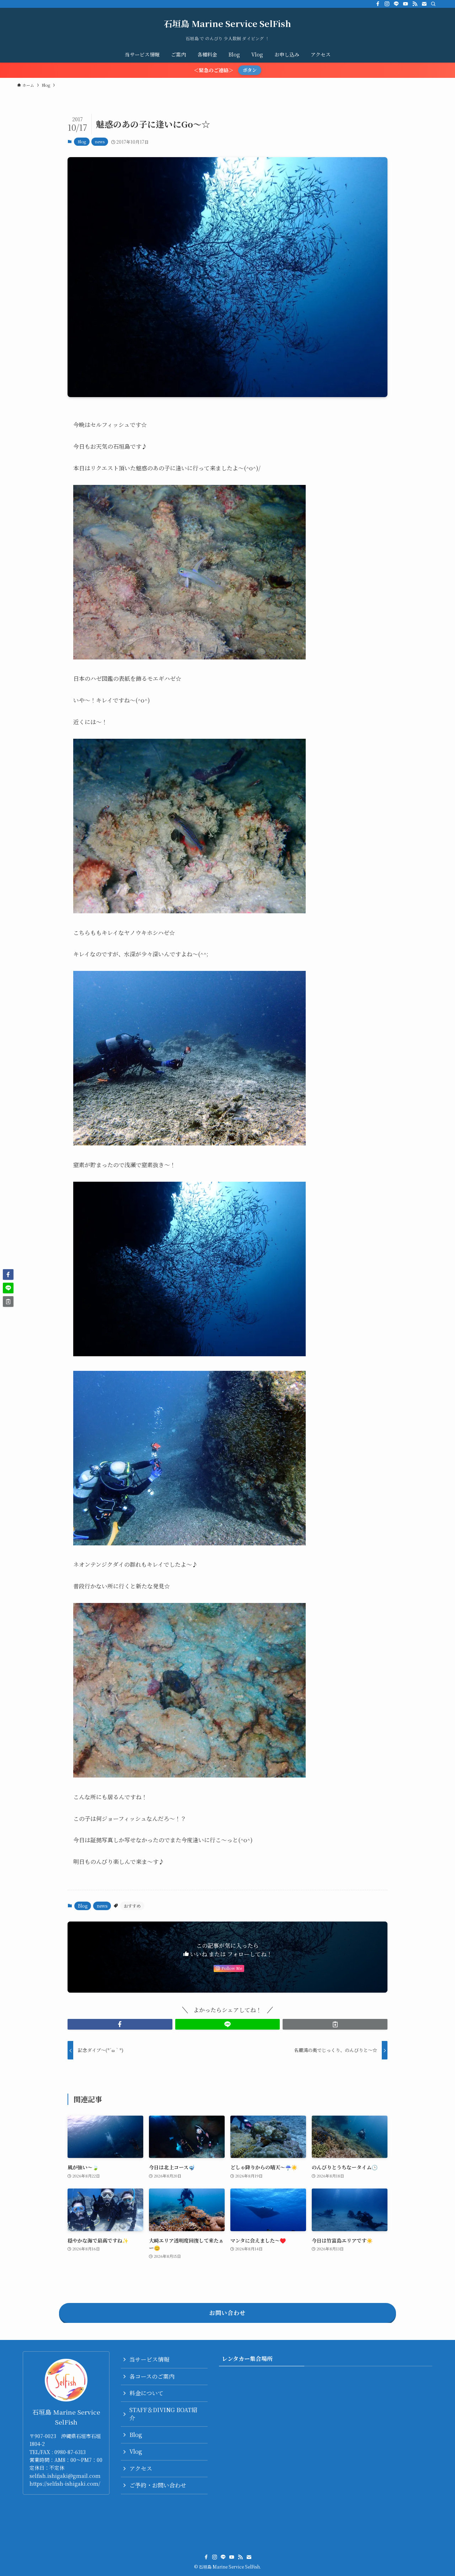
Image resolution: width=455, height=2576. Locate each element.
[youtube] (406, 4)
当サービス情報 (149, 2359)
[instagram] (387, 4)
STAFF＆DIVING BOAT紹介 (163, 2414)
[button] (120, 2024)
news (100, 141)
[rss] (415, 4)
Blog (82, 141)
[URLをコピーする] (335, 2024)
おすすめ (132, 1906)
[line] (396, 4)
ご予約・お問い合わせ (158, 2485)
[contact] (424, 4)
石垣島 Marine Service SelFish (227, 23)
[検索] (433, 4)
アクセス (141, 2468)
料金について (146, 2393)
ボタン (250, 70)
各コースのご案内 (152, 2376)
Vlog (136, 2451)
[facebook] (378, 4)
